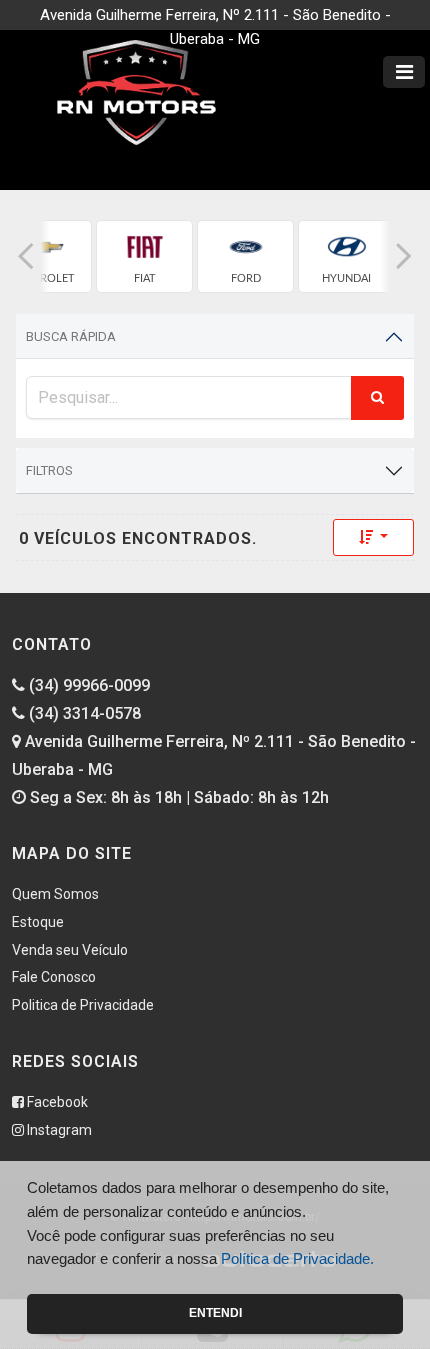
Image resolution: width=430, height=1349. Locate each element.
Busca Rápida (71, 336)
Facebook (56, 1102)
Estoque (38, 922)
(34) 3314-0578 (83, 713)
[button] (26, 256)
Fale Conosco (54, 977)
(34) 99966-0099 (87, 685)
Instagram (58, 1130)
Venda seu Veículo (70, 950)
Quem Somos (55, 894)
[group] (144, 256)
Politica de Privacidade (83, 1005)
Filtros (49, 470)
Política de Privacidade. (297, 1258)
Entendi (215, 1313)
